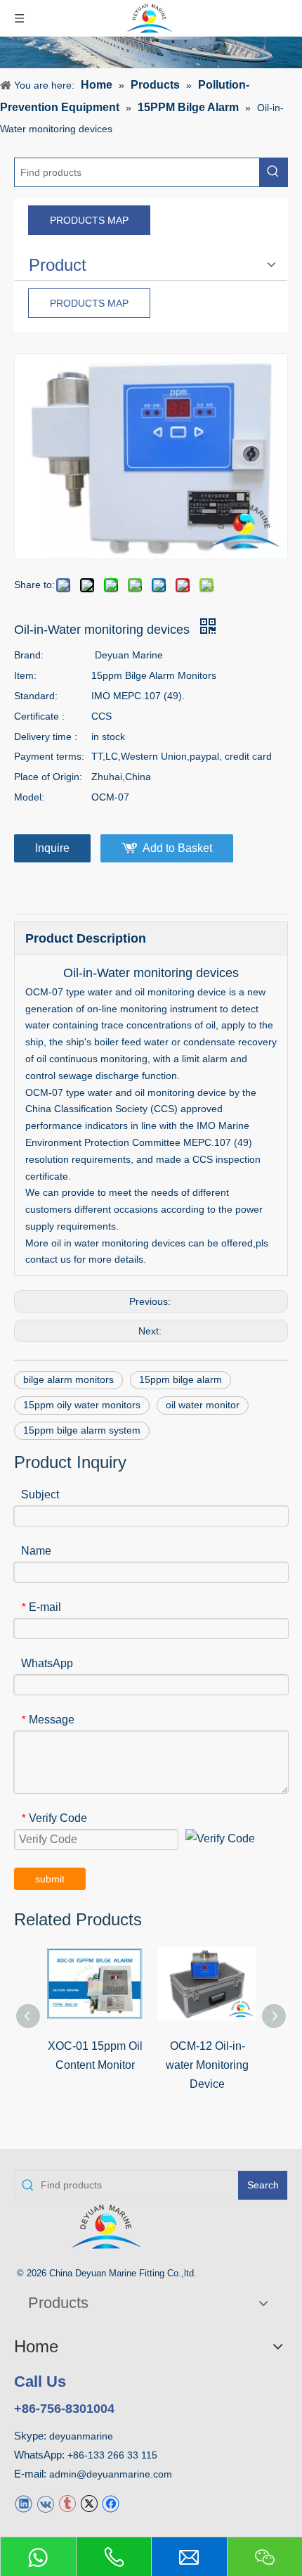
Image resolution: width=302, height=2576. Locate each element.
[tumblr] (67, 2502)
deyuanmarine (81, 2436)
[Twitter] (89, 2502)
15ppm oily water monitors (82, 1405)
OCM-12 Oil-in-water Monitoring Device (207, 2065)
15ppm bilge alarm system (82, 1430)
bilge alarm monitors (68, 1379)
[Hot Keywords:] (273, 172)
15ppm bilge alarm (180, 1379)
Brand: (29, 655)
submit (50, 1879)
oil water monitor (203, 1405)
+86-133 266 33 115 (112, 2455)
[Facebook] (111, 2502)
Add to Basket (177, 848)
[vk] (45, 2502)
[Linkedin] (24, 2502)
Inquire (52, 848)
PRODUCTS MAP (89, 220)
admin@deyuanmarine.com (111, 2474)
